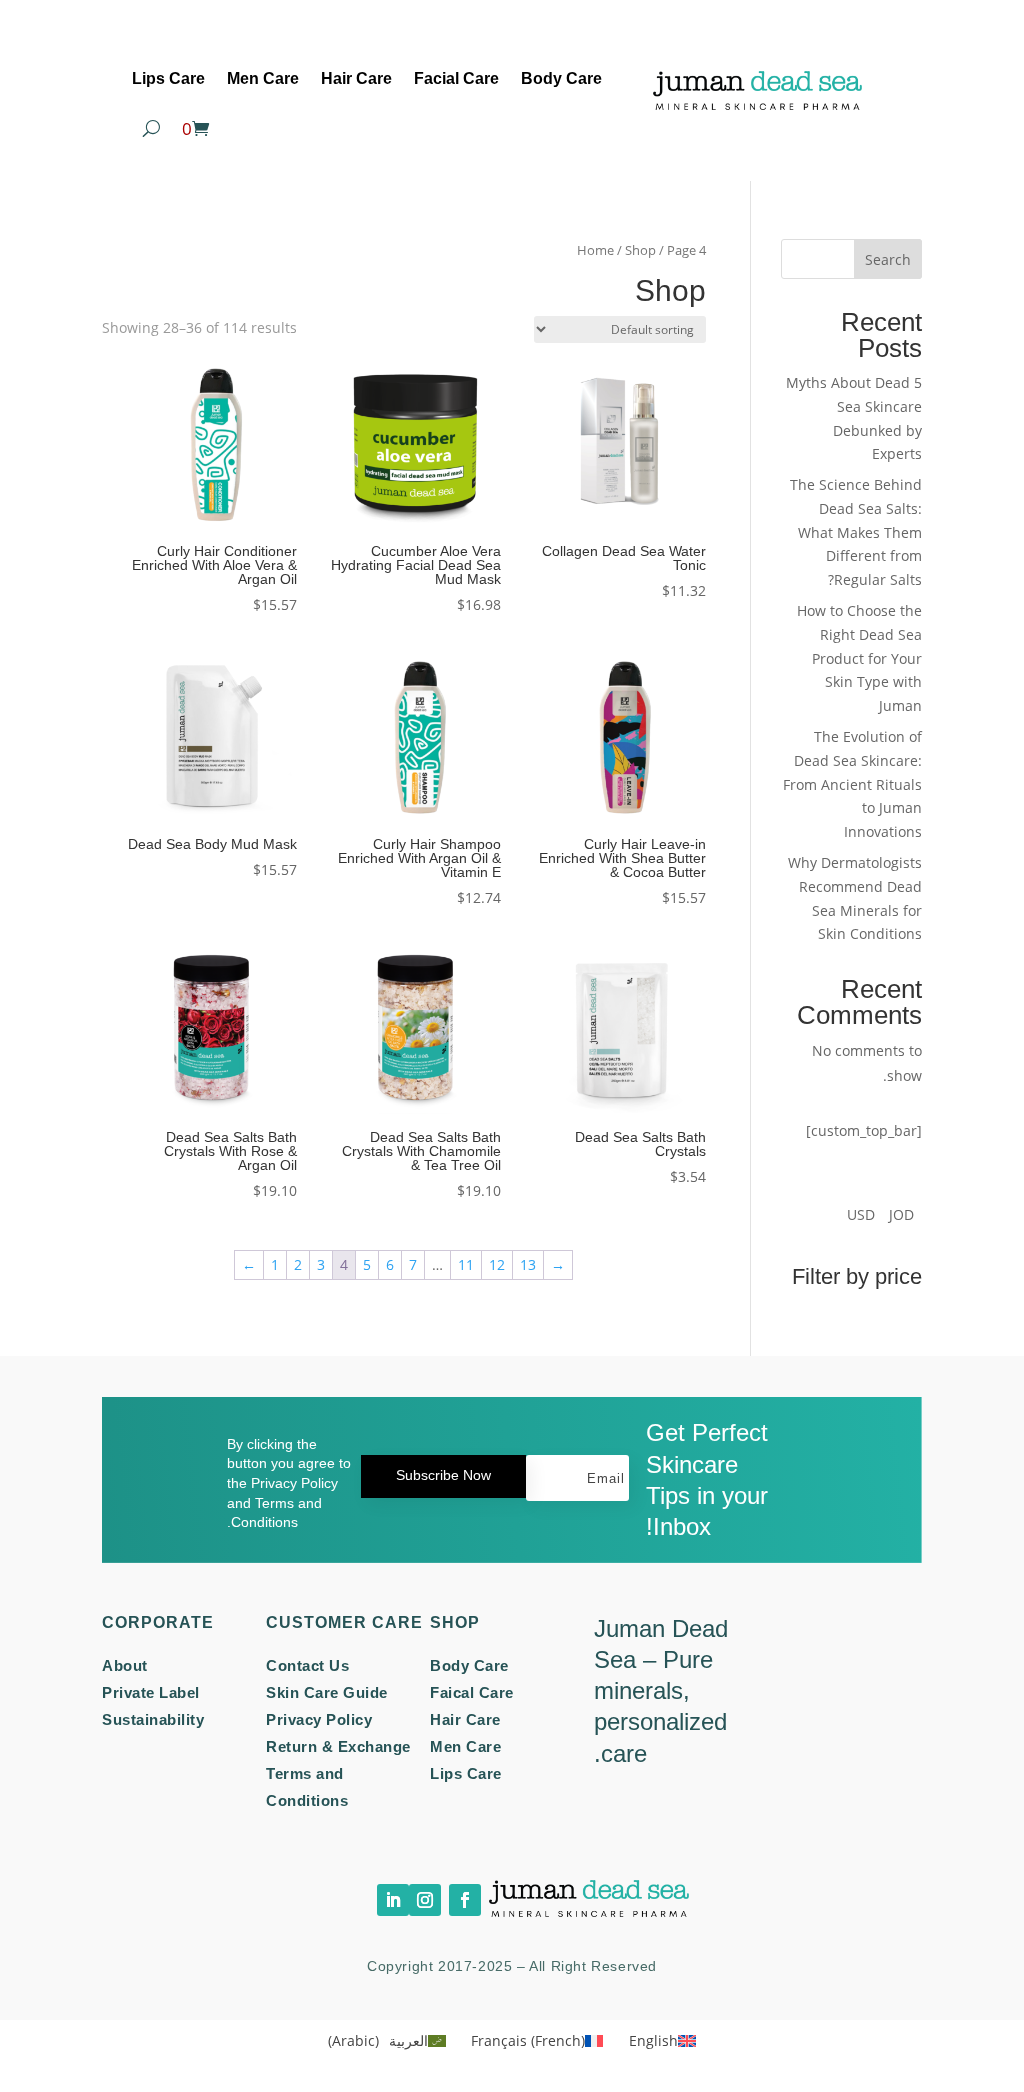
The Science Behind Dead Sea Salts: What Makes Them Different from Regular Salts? (856, 532)
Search (888, 259)
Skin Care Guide (327, 1692)
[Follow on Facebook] (465, 1900)
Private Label (151, 1692)
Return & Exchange (338, 1746)
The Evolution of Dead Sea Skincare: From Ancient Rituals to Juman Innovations (852, 784)
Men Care (263, 78)
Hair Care (356, 78)
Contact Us (307, 1665)
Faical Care (472, 1692)
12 (497, 1264)
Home (595, 250)
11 (466, 1264)
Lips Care (168, 78)
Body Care (561, 78)
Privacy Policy (319, 1719)
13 (528, 1264)
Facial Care (456, 78)
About (125, 1665)
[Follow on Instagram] (425, 1900)
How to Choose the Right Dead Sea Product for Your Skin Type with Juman (859, 658)
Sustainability (153, 1719)
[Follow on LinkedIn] (393, 1900)
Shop (640, 250)
